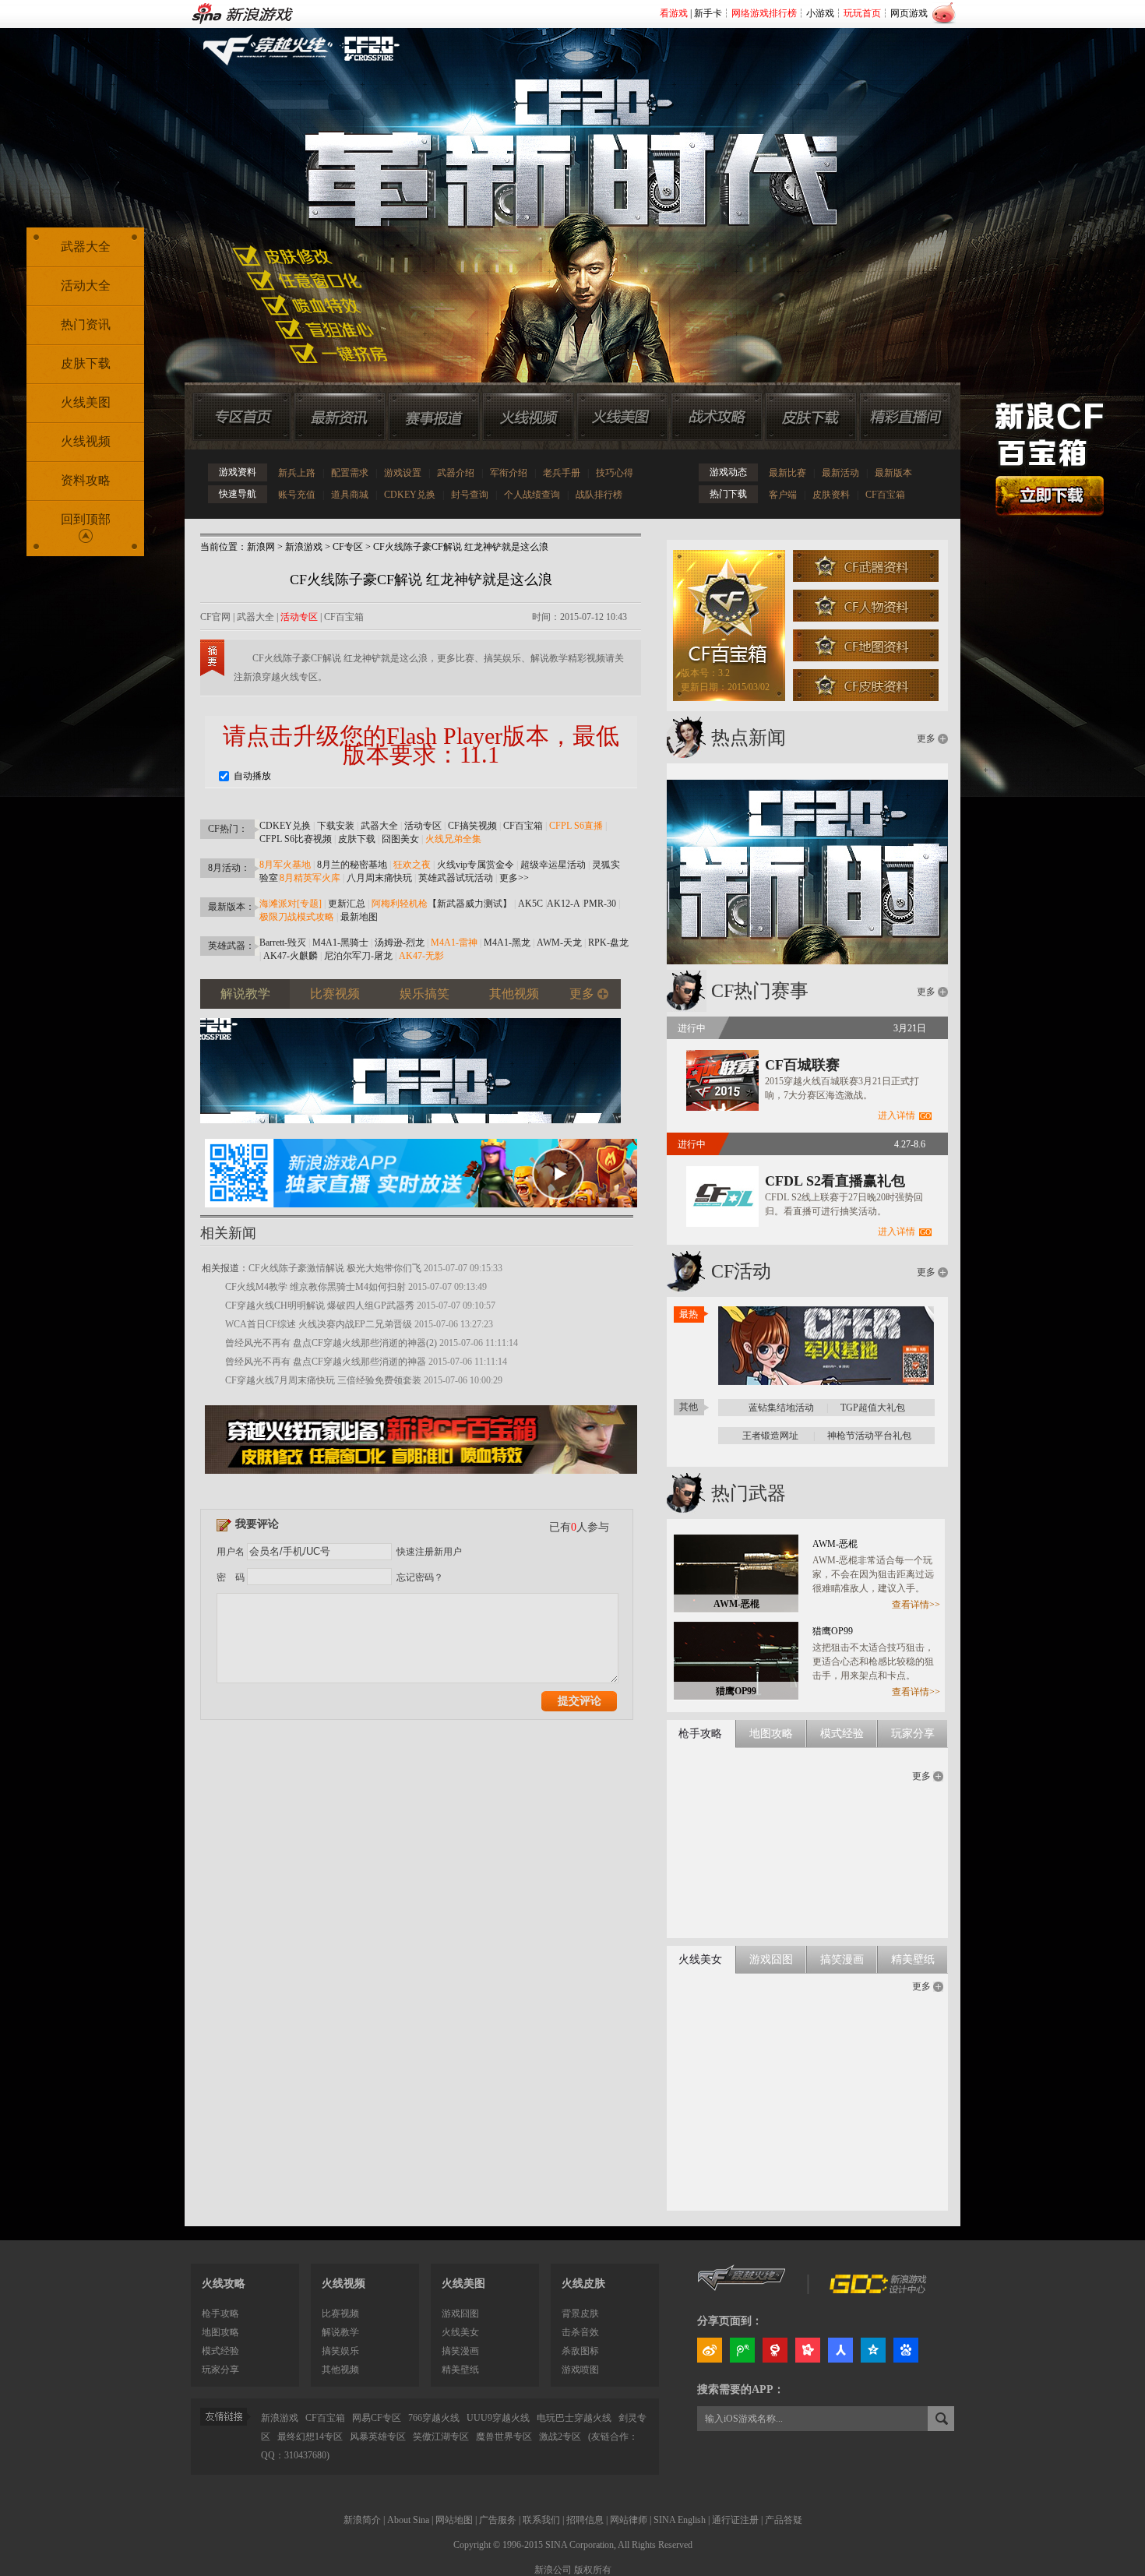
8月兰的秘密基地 (352, 865)
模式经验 (220, 2351)
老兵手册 (562, 473)
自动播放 (251, 776)
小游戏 (820, 13)
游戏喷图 (580, 2370)
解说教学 (340, 2332)
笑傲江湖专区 (441, 2437)
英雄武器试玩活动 (456, 878)
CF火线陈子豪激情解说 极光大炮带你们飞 (335, 1268)
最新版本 (893, 473)
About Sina (408, 2520)
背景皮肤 (580, 2313)
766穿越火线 (434, 2418)
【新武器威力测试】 (470, 904)
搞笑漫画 (460, 2351)
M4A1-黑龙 (507, 943)
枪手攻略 (220, 2313)
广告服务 (498, 2520)
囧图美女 (400, 839)
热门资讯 (86, 324)
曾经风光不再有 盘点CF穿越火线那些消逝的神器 (326, 1362)
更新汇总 (347, 904)
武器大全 (255, 617)
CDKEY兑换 (410, 495)
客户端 (783, 495)
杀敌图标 (580, 2351)
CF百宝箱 (885, 495)
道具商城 (350, 495)
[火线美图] (622, 417)
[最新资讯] (340, 417)
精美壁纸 (460, 2370)
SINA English (680, 2520)
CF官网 (215, 617)
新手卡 (708, 13)
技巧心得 (615, 473)
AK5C (530, 904)
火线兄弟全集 (453, 839)
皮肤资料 (831, 495)
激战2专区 (560, 2437)
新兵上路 (297, 473)
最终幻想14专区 (310, 2437)
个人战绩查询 (532, 495)
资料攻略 (86, 480)
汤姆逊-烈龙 (400, 943)
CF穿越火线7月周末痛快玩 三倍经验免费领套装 (323, 1380)
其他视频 (340, 2370)
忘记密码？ (420, 1577)
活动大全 (86, 285)
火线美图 (86, 402)
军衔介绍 (509, 473)
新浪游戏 (304, 547)
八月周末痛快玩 (379, 878)
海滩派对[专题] (291, 904)
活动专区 (299, 617)
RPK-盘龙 (608, 943)
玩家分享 (220, 2370)
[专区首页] (242, 417)
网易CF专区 (377, 2418)
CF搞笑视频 (472, 826)
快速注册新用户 (429, 1552)
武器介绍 (456, 473)
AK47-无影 (421, 956)
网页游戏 (909, 13)
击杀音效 (580, 2332)
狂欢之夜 (412, 865)
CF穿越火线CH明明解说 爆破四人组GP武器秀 (320, 1306)
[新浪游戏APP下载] (421, 1212)
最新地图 (359, 917)
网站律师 (629, 2520)
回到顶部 (86, 519)
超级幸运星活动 (553, 865)
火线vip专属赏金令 (476, 865)
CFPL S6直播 (576, 826)
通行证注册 (735, 2520)
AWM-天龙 (559, 943)
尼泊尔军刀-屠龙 (358, 956)
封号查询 (470, 495)
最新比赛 (787, 473)
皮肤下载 (357, 839)
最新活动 (840, 473)
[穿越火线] (742, 2290)
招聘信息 (585, 2520)
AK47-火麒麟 (291, 956)
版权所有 (593, 2570)
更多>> (514, 878)
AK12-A (563, 904)
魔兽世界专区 (504, 2437)
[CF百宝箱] (421, 1478)
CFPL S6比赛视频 (296, 839)
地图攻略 (220, 2332)
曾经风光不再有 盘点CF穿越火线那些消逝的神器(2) (331, 1343)
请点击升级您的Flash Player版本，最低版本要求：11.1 (421, 745)
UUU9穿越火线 (498, 2418)
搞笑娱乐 (340, 2351)
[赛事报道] (434, 417)
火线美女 (460, 2332)
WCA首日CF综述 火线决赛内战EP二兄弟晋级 (319, 1324)
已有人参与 (579, 1527)
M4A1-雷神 (454, 943)
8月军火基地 (285, 865)
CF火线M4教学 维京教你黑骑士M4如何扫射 (315, 1287)
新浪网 (261, 547)
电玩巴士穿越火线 (574, 2418)
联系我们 (541, 2520)
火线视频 (86, 441)
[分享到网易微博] (775, 2350)
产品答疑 (784, 2520)
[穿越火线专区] (564, 187)
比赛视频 (340, 2313)
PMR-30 (600, 904)
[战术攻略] (717, 417)
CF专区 (348, 547)
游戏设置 (403, 473)
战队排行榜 (599, 495)
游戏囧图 (460, 2313)
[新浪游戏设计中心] (879, 2290)
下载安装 (336, 826)
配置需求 (350, 473)
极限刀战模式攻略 (297, 917)
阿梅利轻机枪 (400, 904)
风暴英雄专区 (378, 2437)
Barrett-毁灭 (283, 943)
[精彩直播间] (905, 417)
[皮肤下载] (811, 417)
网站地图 (454, 2520)
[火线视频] (528, 417)
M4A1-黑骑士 (340, 943)
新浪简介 (362, 2520)
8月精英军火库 (310, 878)
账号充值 (297, 495)
